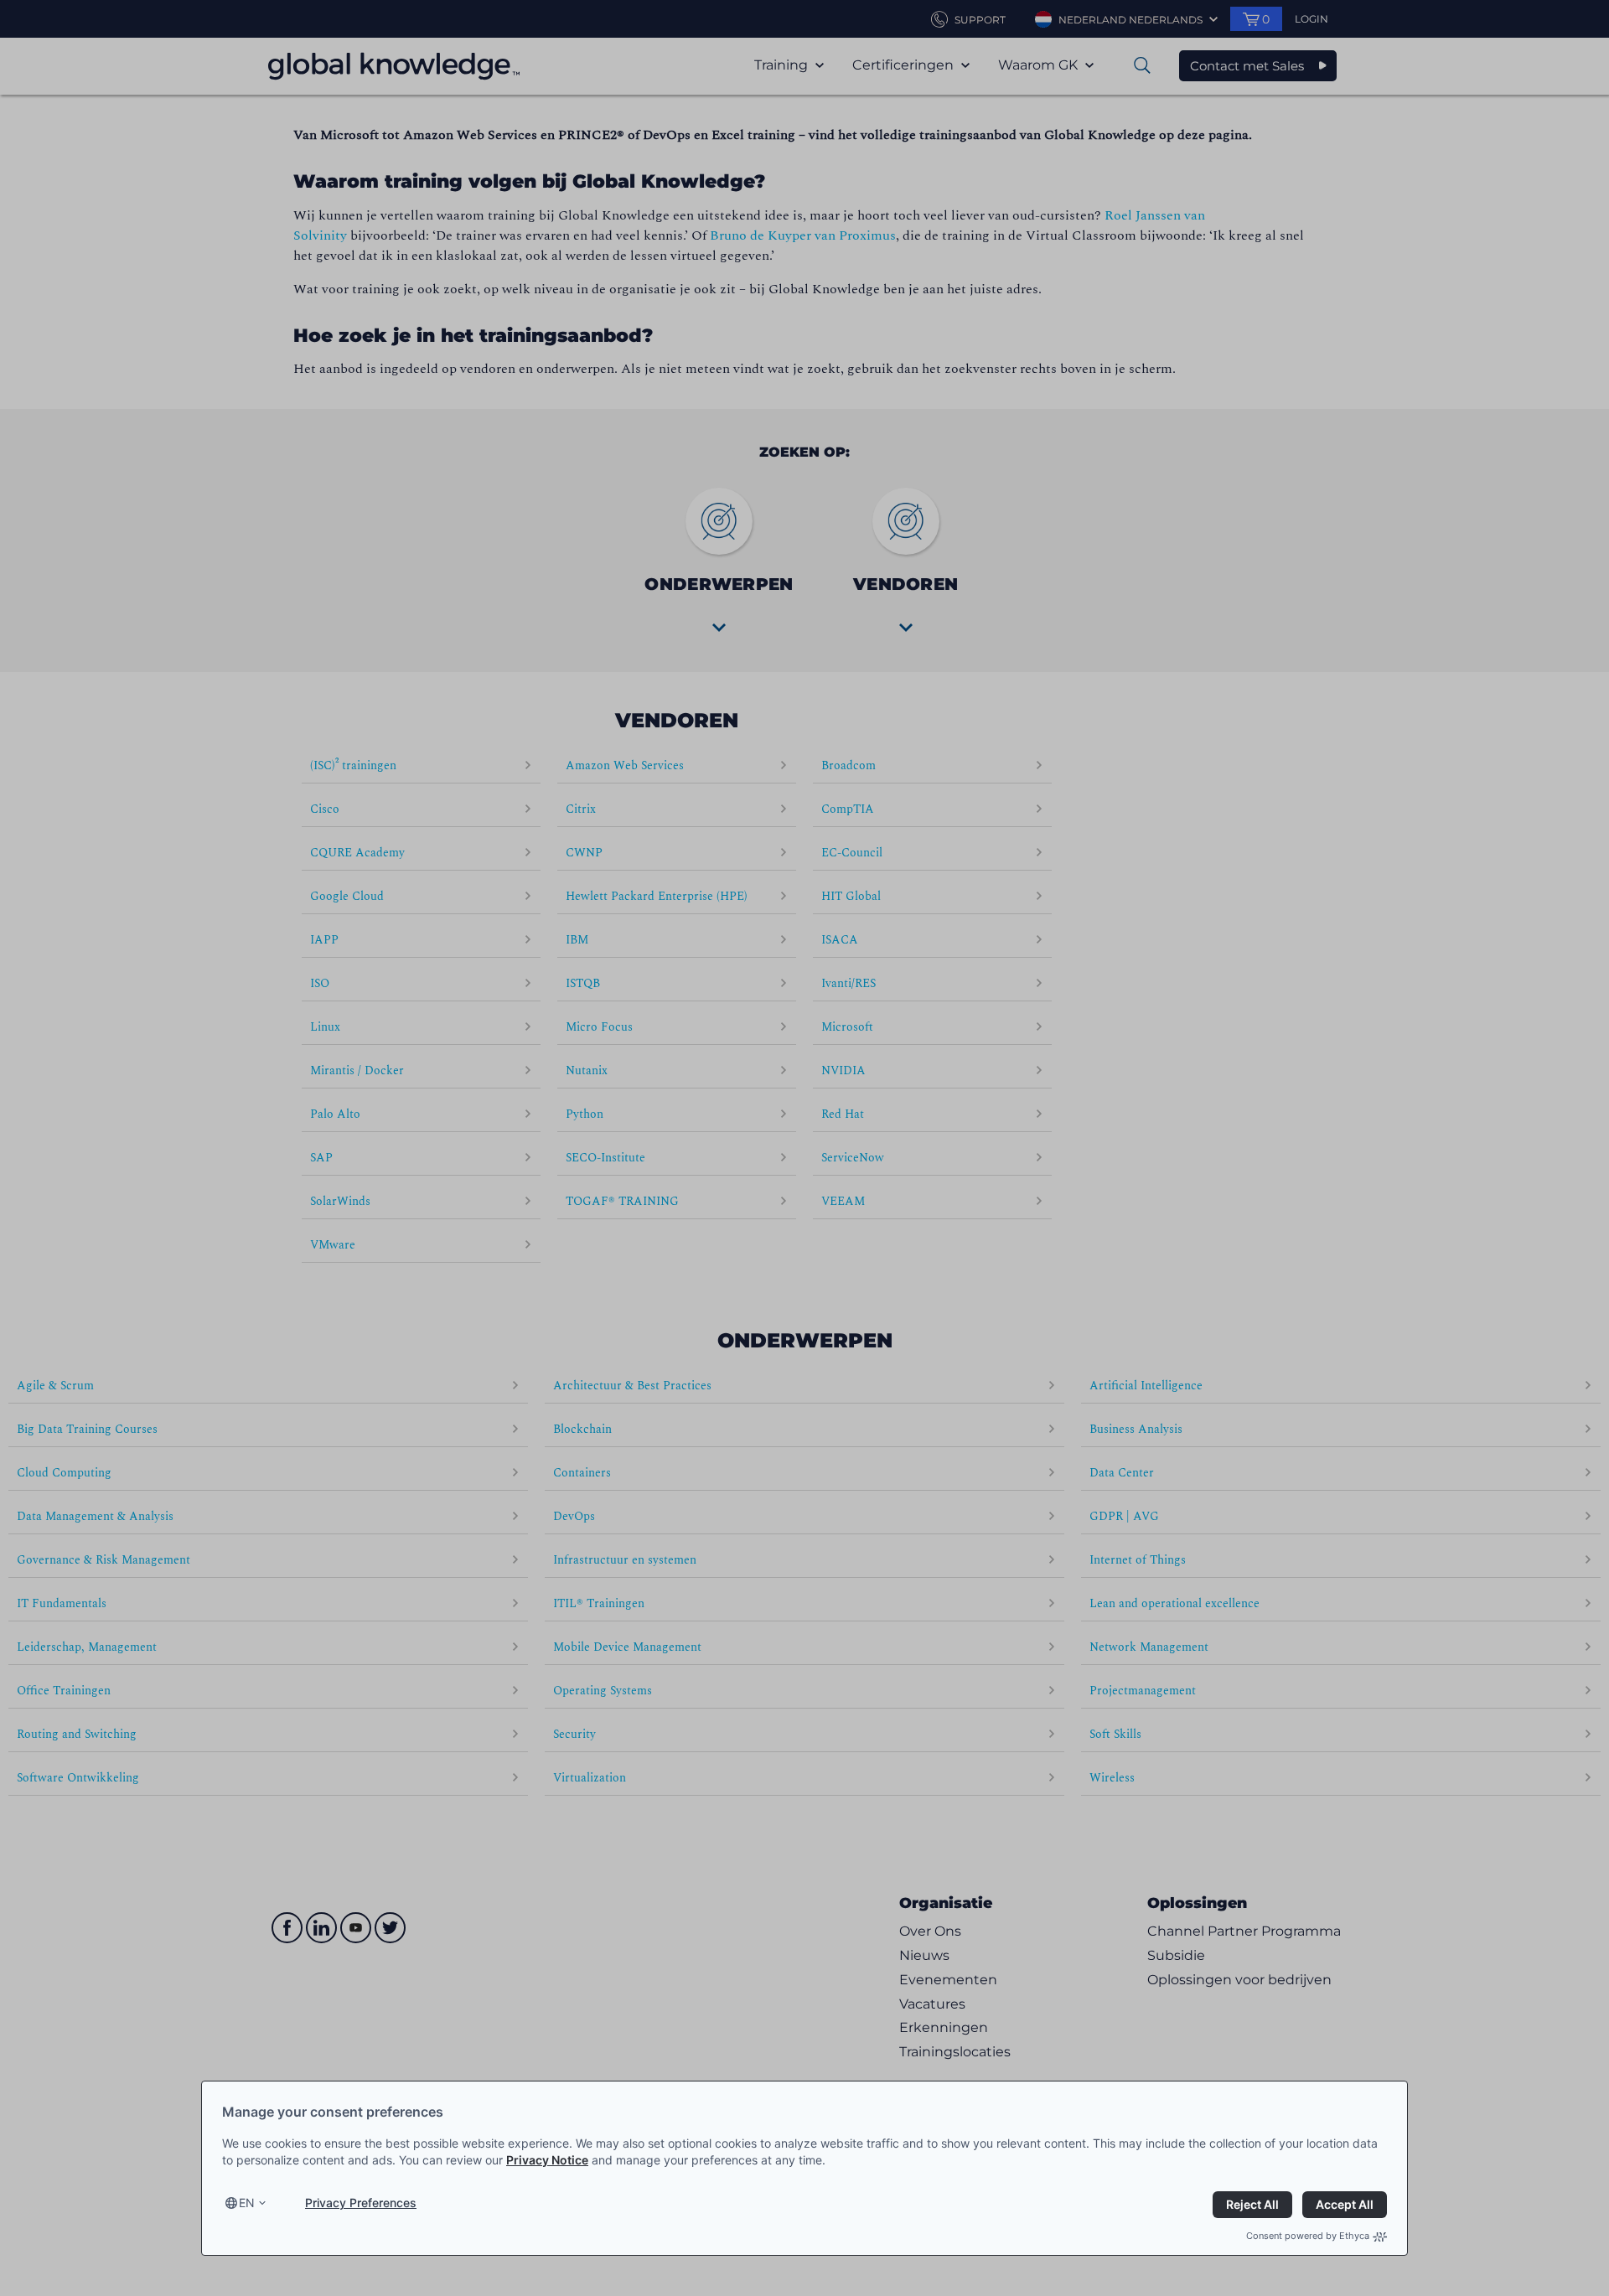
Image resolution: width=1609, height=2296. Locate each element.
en (247, 2203)
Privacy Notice (547, 2160)
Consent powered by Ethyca (1308, 2236)
